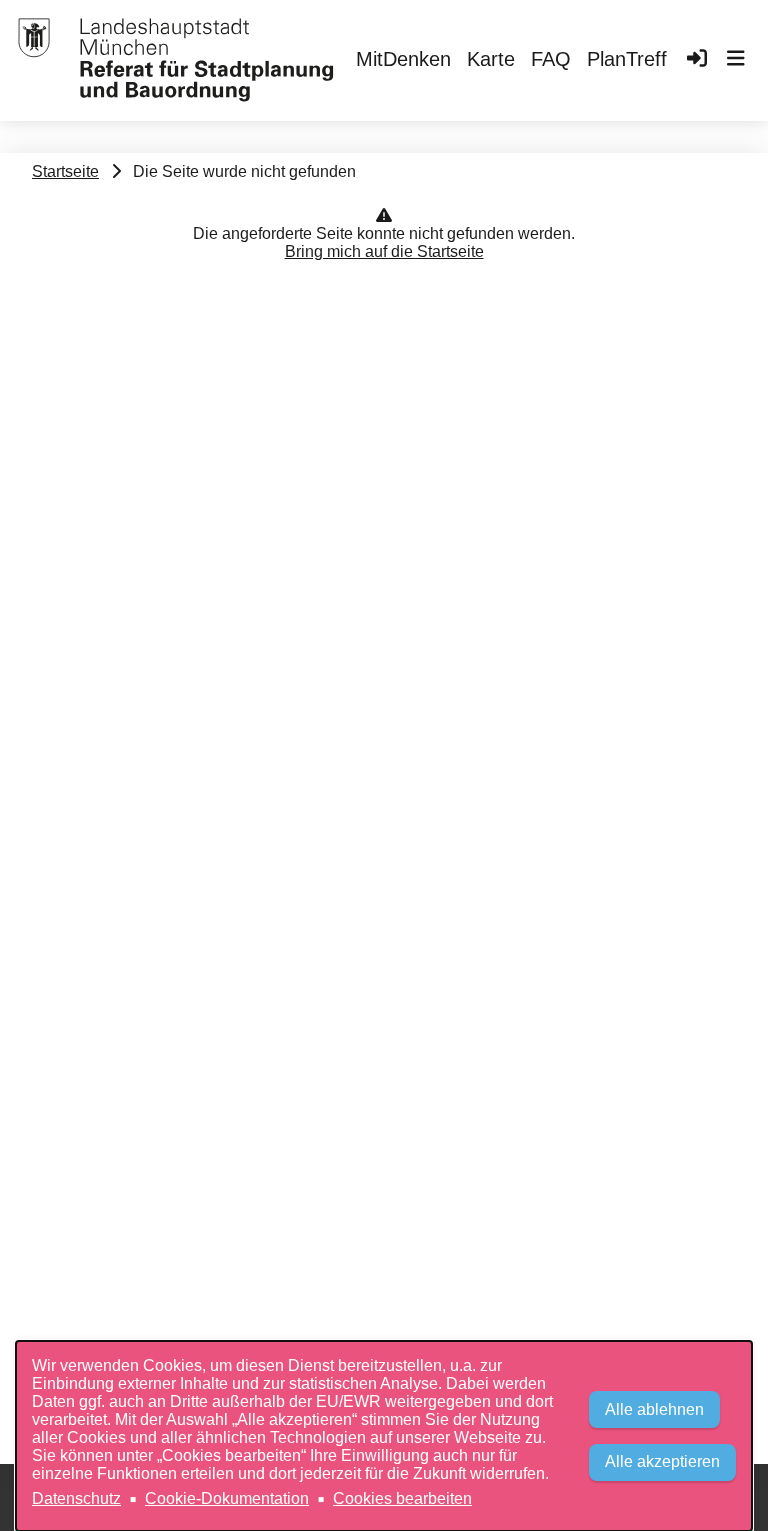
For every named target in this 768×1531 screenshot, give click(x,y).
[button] (736, 61)
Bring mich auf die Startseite (384, 251)
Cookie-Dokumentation (227, 1498)
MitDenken (403, 59)
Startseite (65, 171)
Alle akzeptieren (662, 1461)
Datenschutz (76, 1498)
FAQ (551, 59)
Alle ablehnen (654, 1409)
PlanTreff (627, 59)
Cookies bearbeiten (402, 1498)
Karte (491, 59)
